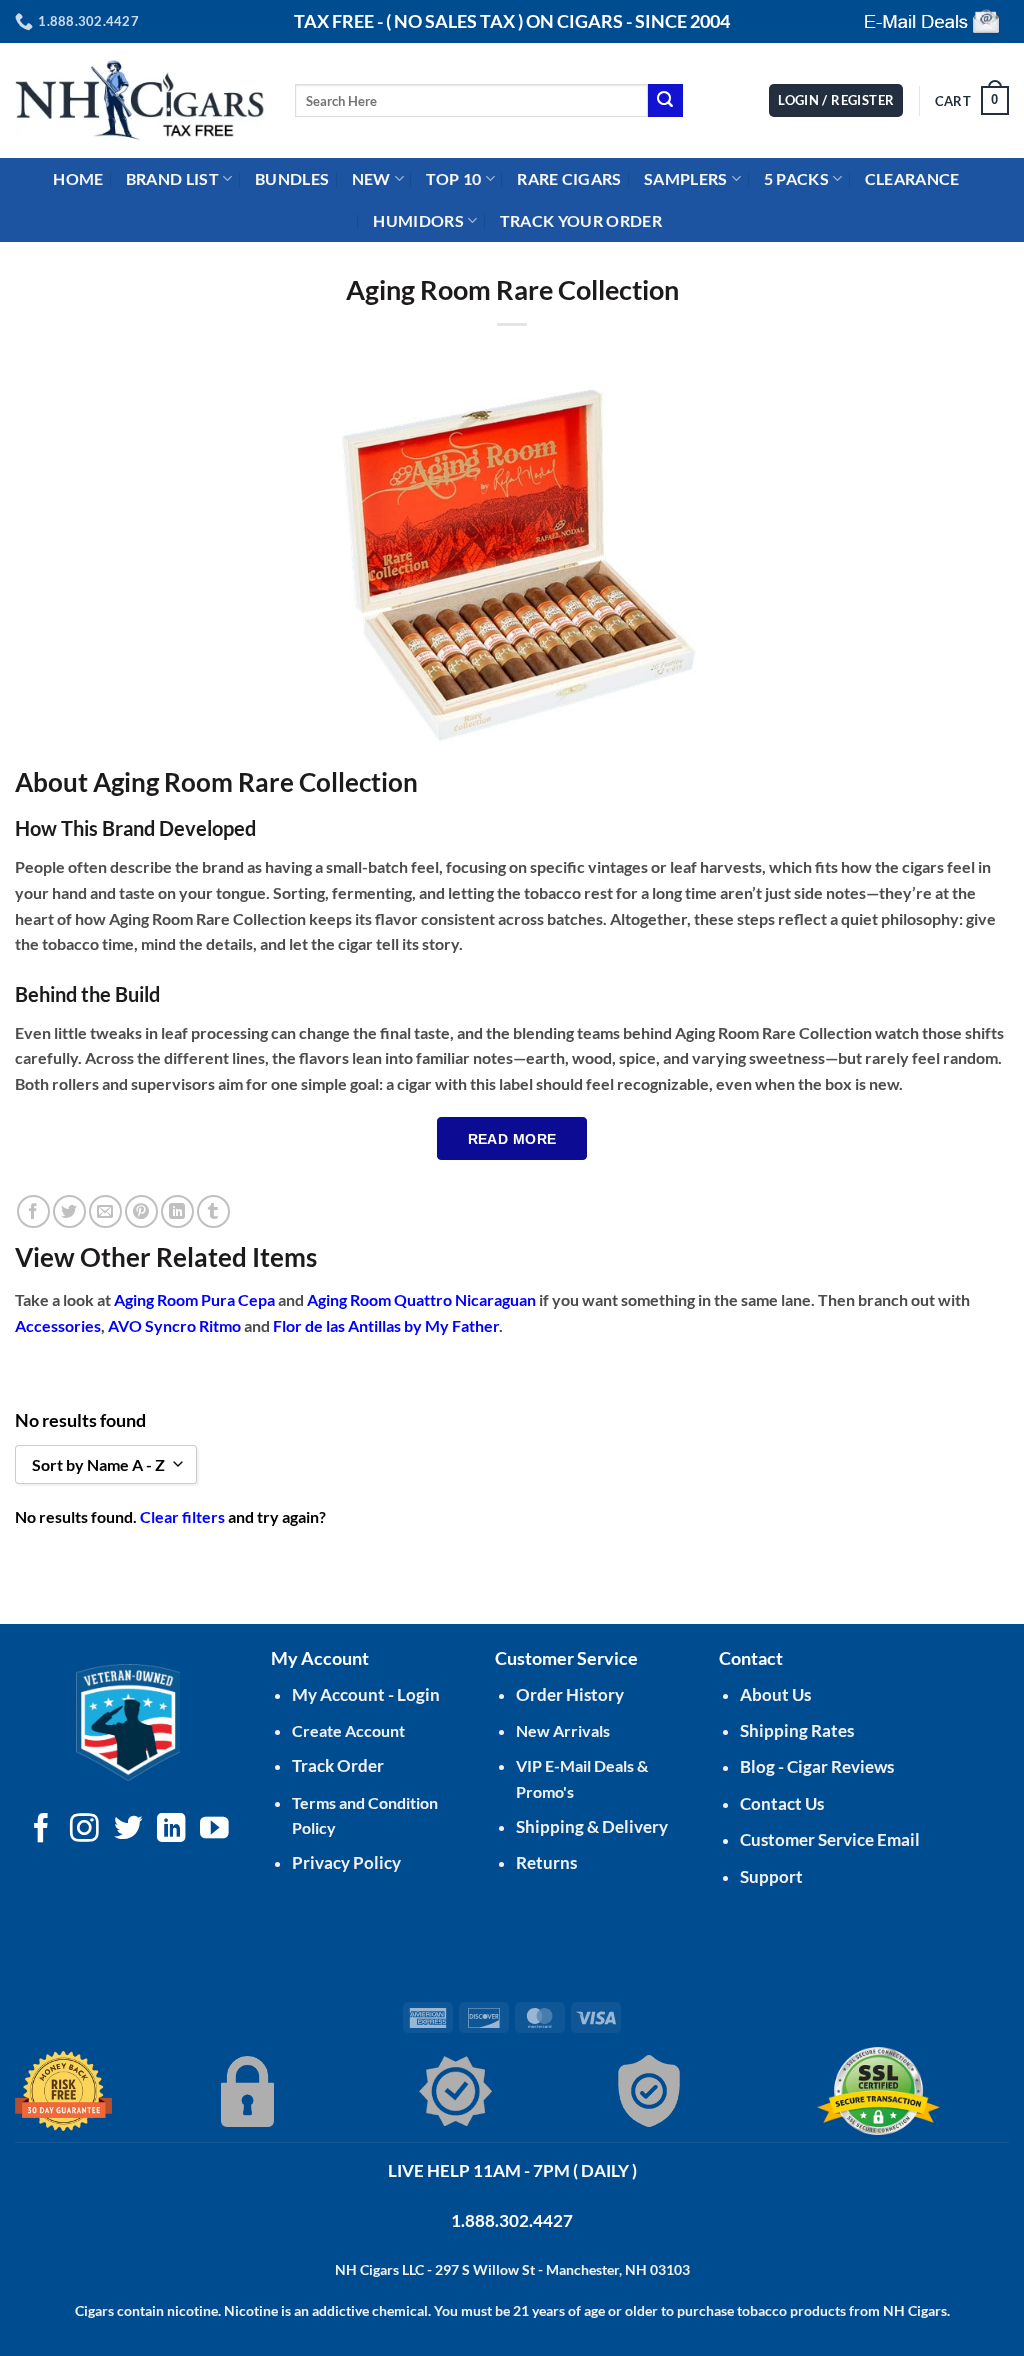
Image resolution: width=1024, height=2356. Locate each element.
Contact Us (782, 1803)
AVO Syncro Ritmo (174, 1325)
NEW (371, 178)
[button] (972, 101)
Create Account (348, 1730)
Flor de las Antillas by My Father (386, 1325)
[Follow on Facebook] (41, 1830)
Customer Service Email (830, 1839)
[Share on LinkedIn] (177, 1211)
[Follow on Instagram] (84, 1830)
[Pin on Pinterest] (141, 1211)
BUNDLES (292, 178)
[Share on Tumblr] (213, 1211)
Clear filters (182, 1516)
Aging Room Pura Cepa (194, 1299)
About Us (775, 1694)
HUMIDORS (418, 220)
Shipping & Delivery (592, 1826)
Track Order (338, 1765)
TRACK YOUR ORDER (581, 220)
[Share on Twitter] (69, 1211)
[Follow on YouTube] (214, 1830)
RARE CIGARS (569, 178)
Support (771, 1876)
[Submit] (665, 101)
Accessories (58, 1325)
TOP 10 (453, 178)
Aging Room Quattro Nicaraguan (421, 1299)
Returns (546, 1862)
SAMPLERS (686, 178)
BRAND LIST (172, 178)
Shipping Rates (797, 1730)
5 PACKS (796, 178)
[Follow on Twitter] (128, 1830)
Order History (570, 1694)
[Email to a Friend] (105, 1211)
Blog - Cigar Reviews (817, 1766)
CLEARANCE (912, 178)
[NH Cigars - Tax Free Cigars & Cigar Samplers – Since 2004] (140, 100)
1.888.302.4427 (512, 2220)
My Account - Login (366, 1694)
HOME (78, 178)
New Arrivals (563, 1730)
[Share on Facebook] (33, 1211)
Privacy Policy (346, 1862)
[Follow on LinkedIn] (171, 1830)
